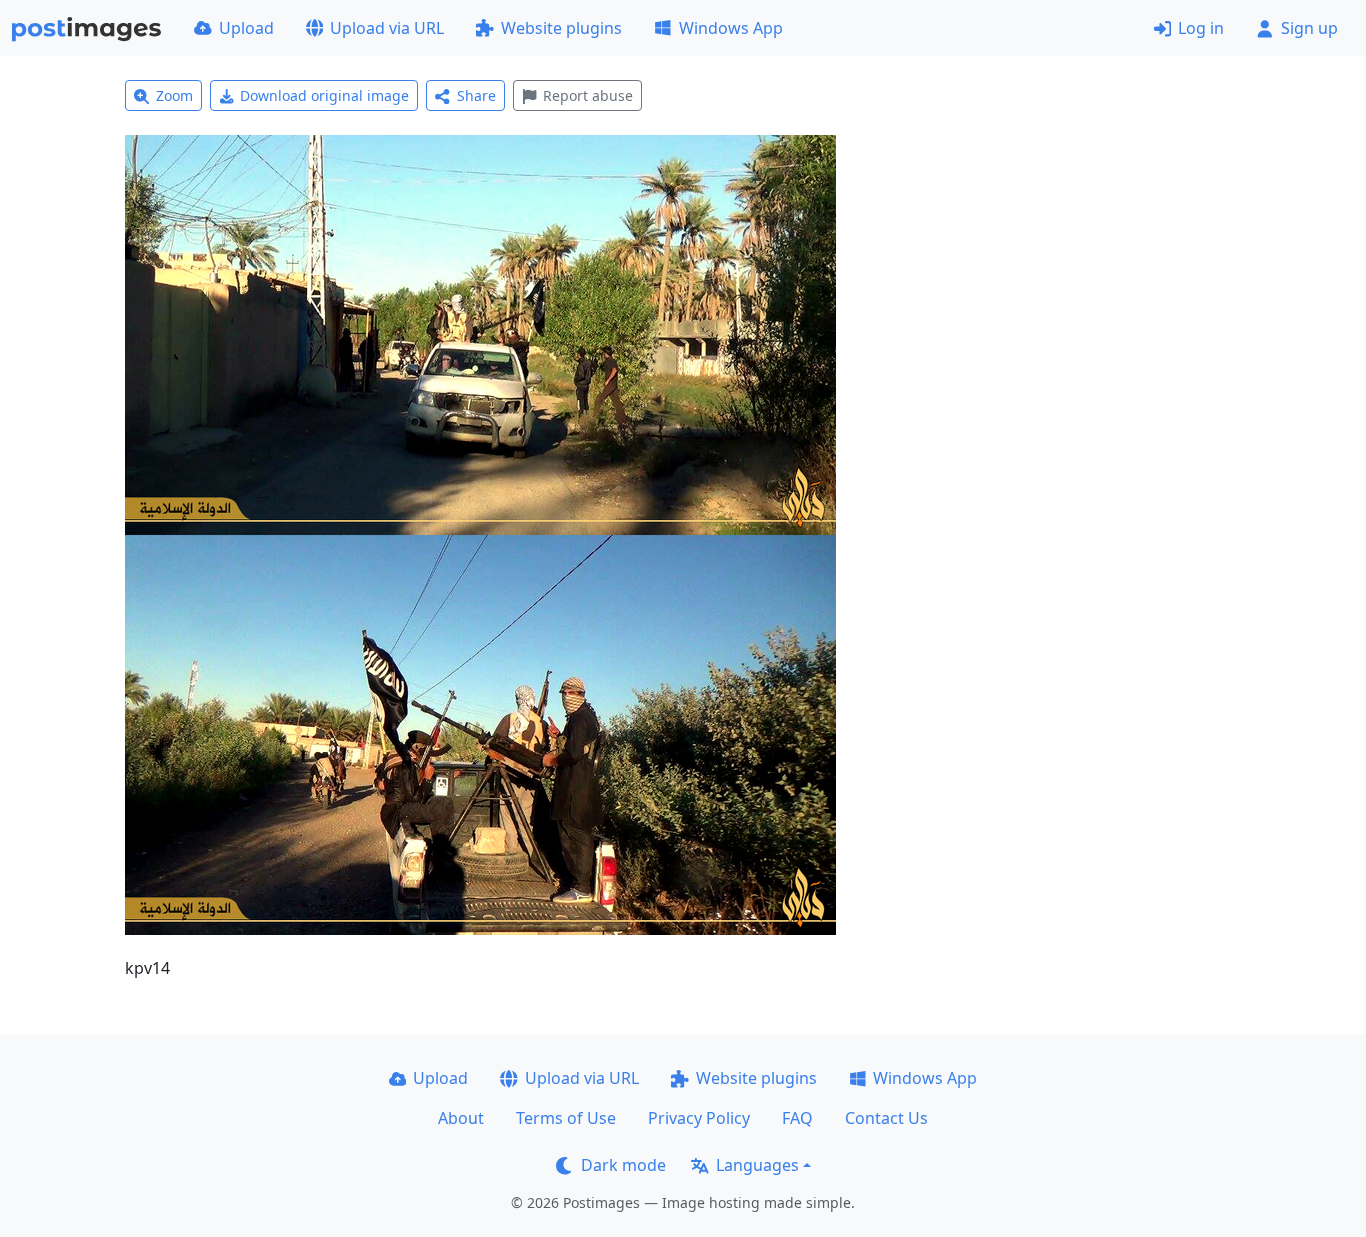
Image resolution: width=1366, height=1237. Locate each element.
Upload (246, 28)
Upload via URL (387, 28)
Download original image (324, 95)
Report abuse (588, 95)
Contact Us (886, 1118)
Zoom (174, 95)
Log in (1201, 28)
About (461, 1118)
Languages (757, 1165)
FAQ (797, 1118)
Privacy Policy (699, 1118)
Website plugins (561, 28)
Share (476, 95)
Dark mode (623, 1165)
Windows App (731, 28)
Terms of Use (566, 1118)
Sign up (1309, 28)
